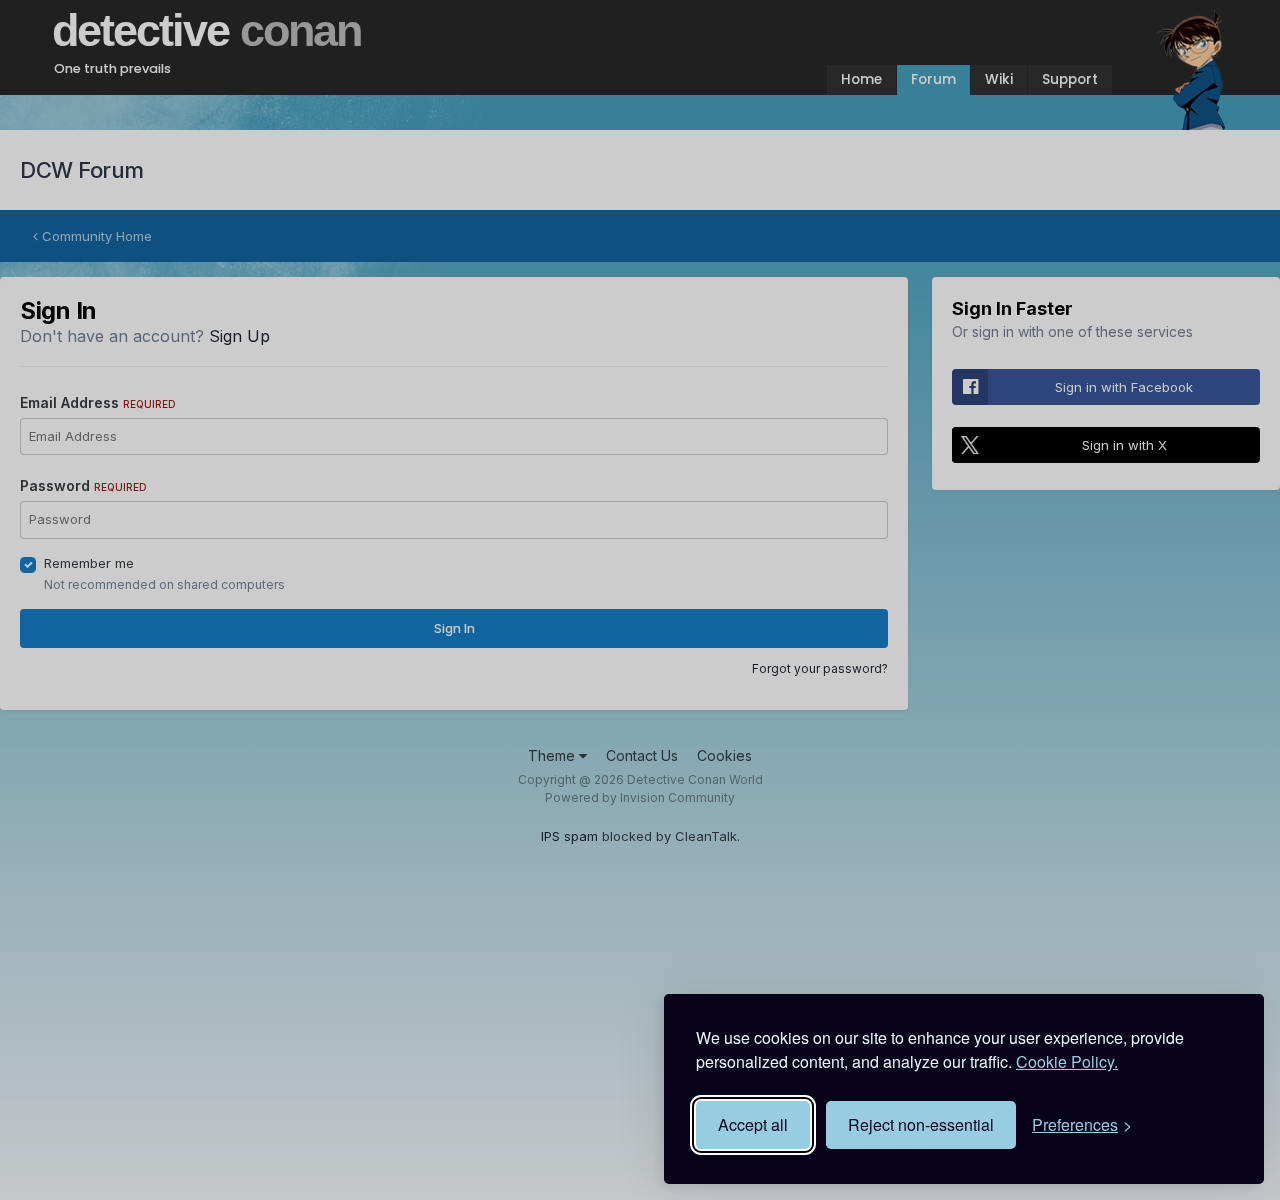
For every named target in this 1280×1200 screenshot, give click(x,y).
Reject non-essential (921, 1124)
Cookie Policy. (1067, 1061)
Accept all (753, 1124)
